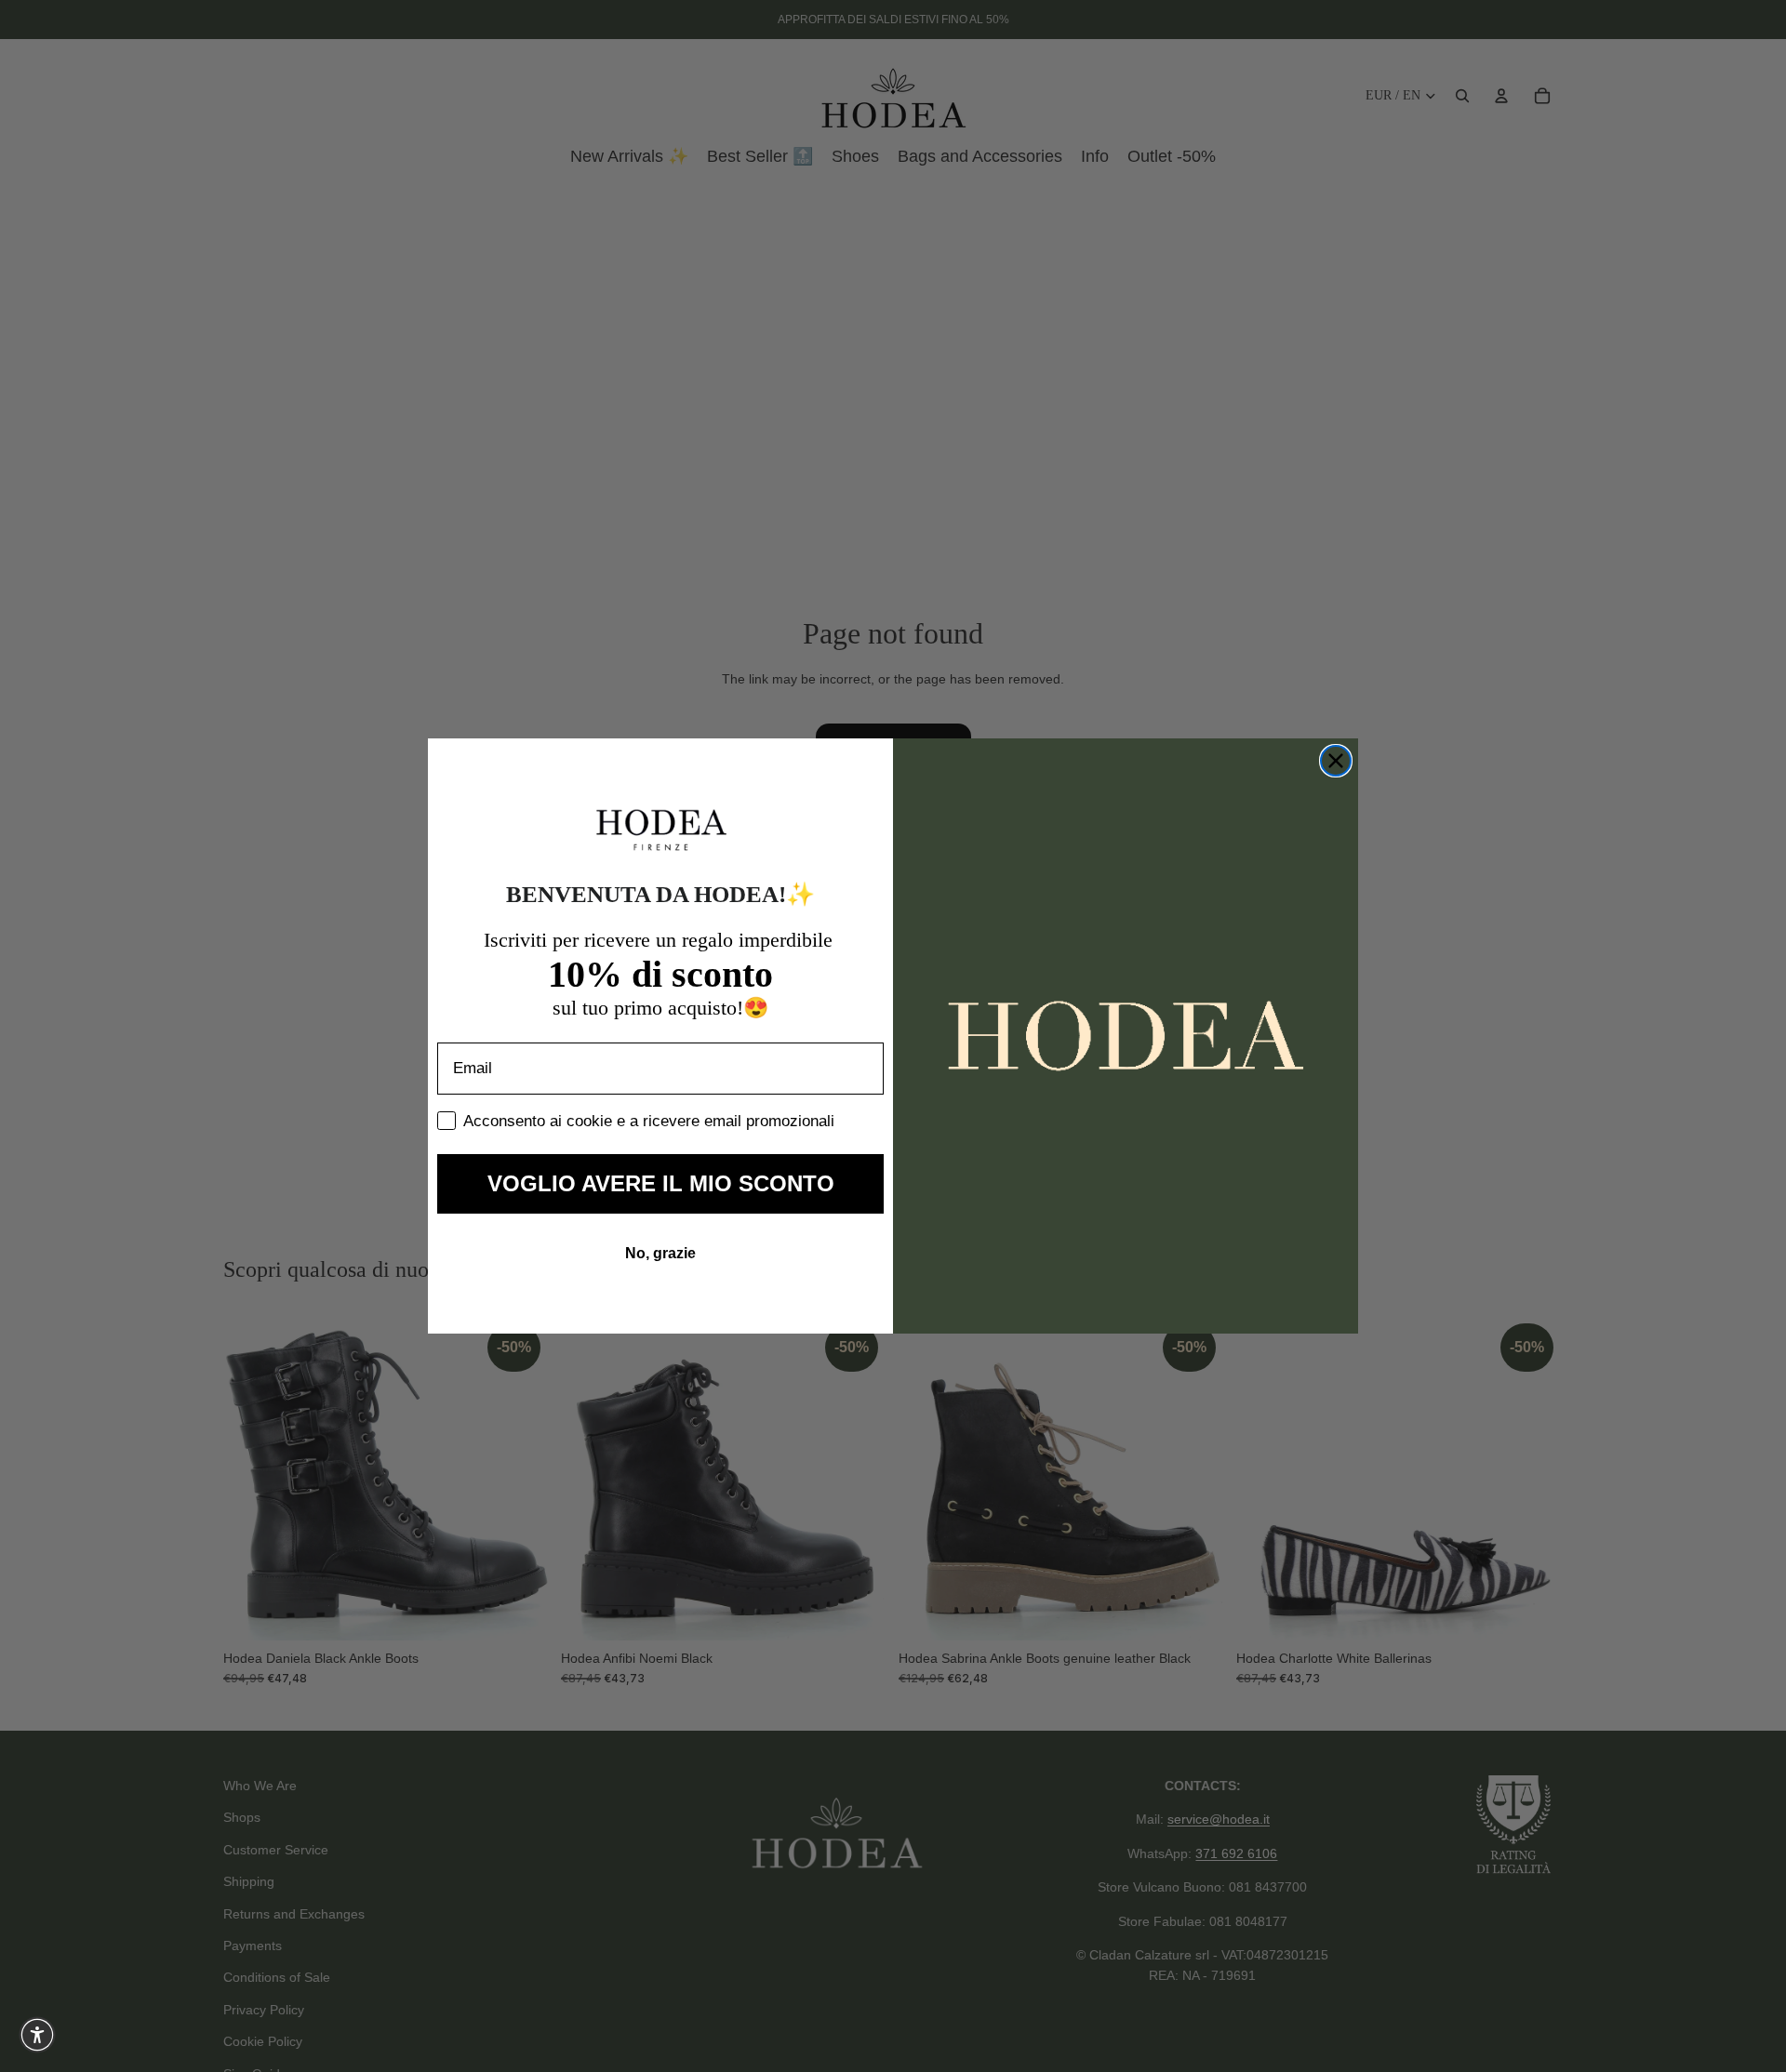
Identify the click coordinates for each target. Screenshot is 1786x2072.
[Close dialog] (1336, 761)
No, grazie (660, 1253)
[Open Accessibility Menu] (37, 2035)
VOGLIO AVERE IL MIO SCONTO (661, 1183)
